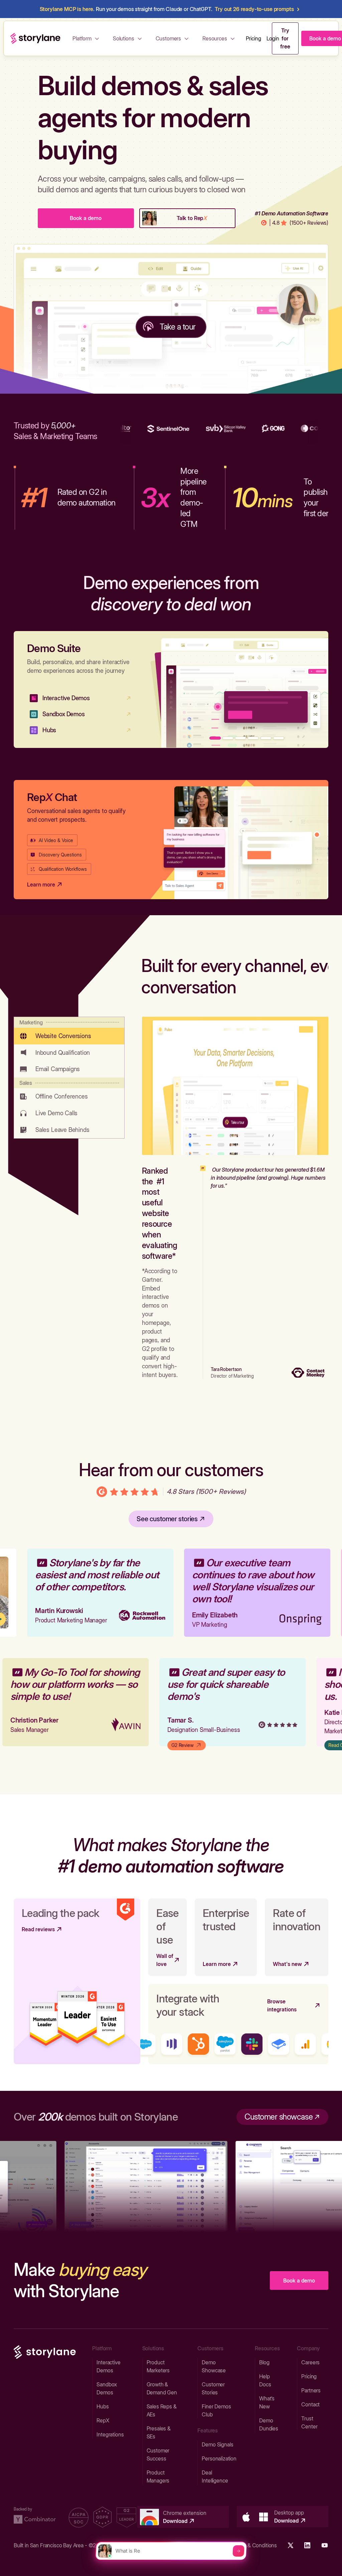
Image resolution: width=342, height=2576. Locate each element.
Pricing (253, 38)
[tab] (69, 1031)
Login (273, 38)
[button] (87, 38)
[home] (35, 38)
